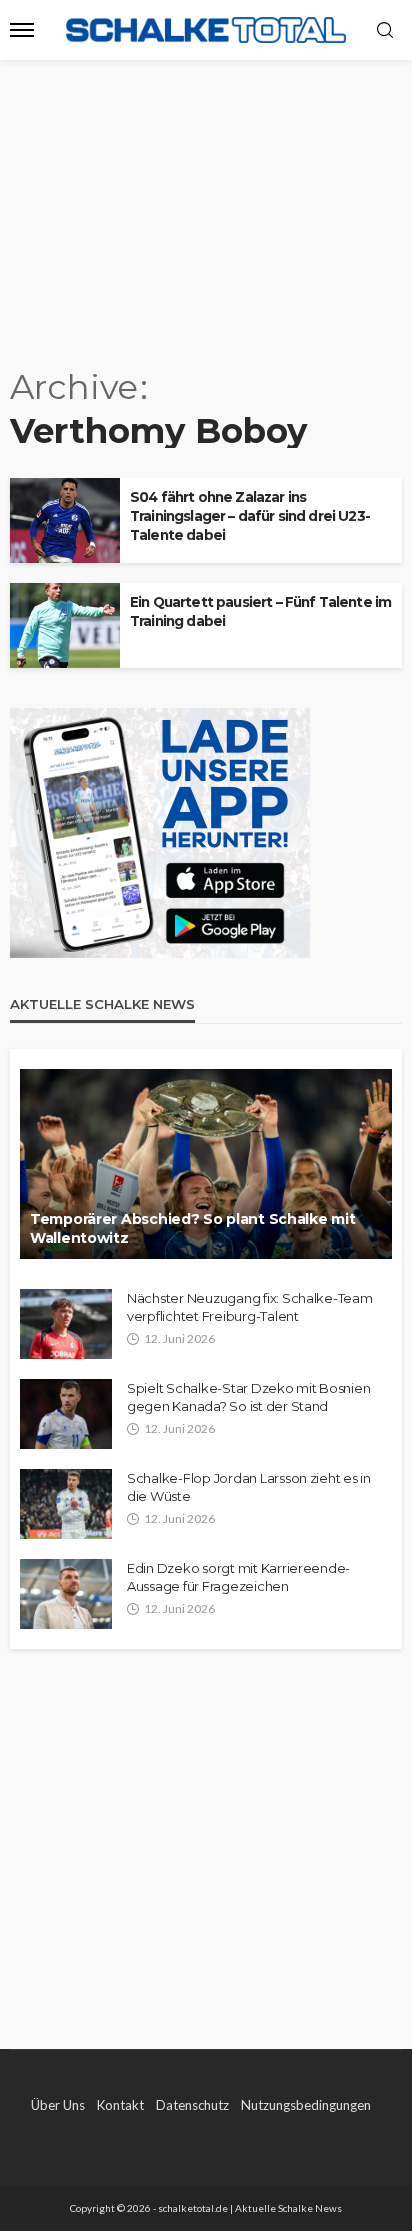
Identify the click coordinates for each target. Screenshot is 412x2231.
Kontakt (120, 2105)
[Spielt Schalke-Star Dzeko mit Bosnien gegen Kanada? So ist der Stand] (66, 1414)
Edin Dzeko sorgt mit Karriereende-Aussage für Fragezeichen (238, 1577)
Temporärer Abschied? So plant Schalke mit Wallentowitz (193, 1229)
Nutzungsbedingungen (306, 2105)
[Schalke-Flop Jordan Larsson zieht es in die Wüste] (66, 1504)
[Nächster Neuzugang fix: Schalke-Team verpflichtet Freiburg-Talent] (66, 1324)
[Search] (385, 31)
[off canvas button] (22, 30)
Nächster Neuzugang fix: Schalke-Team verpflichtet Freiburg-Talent (250, 1307)
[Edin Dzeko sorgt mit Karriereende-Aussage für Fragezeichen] (66, 1594)
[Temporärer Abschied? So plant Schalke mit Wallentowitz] (206, 1164)
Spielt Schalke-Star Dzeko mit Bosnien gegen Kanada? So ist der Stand (248, 1397)
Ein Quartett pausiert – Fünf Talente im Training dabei (260, 611)
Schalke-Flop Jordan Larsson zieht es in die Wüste (249, 1487)
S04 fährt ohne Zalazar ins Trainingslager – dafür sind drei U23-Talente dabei (250, 516)
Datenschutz (192, 2105)
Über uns (58, 2105)
